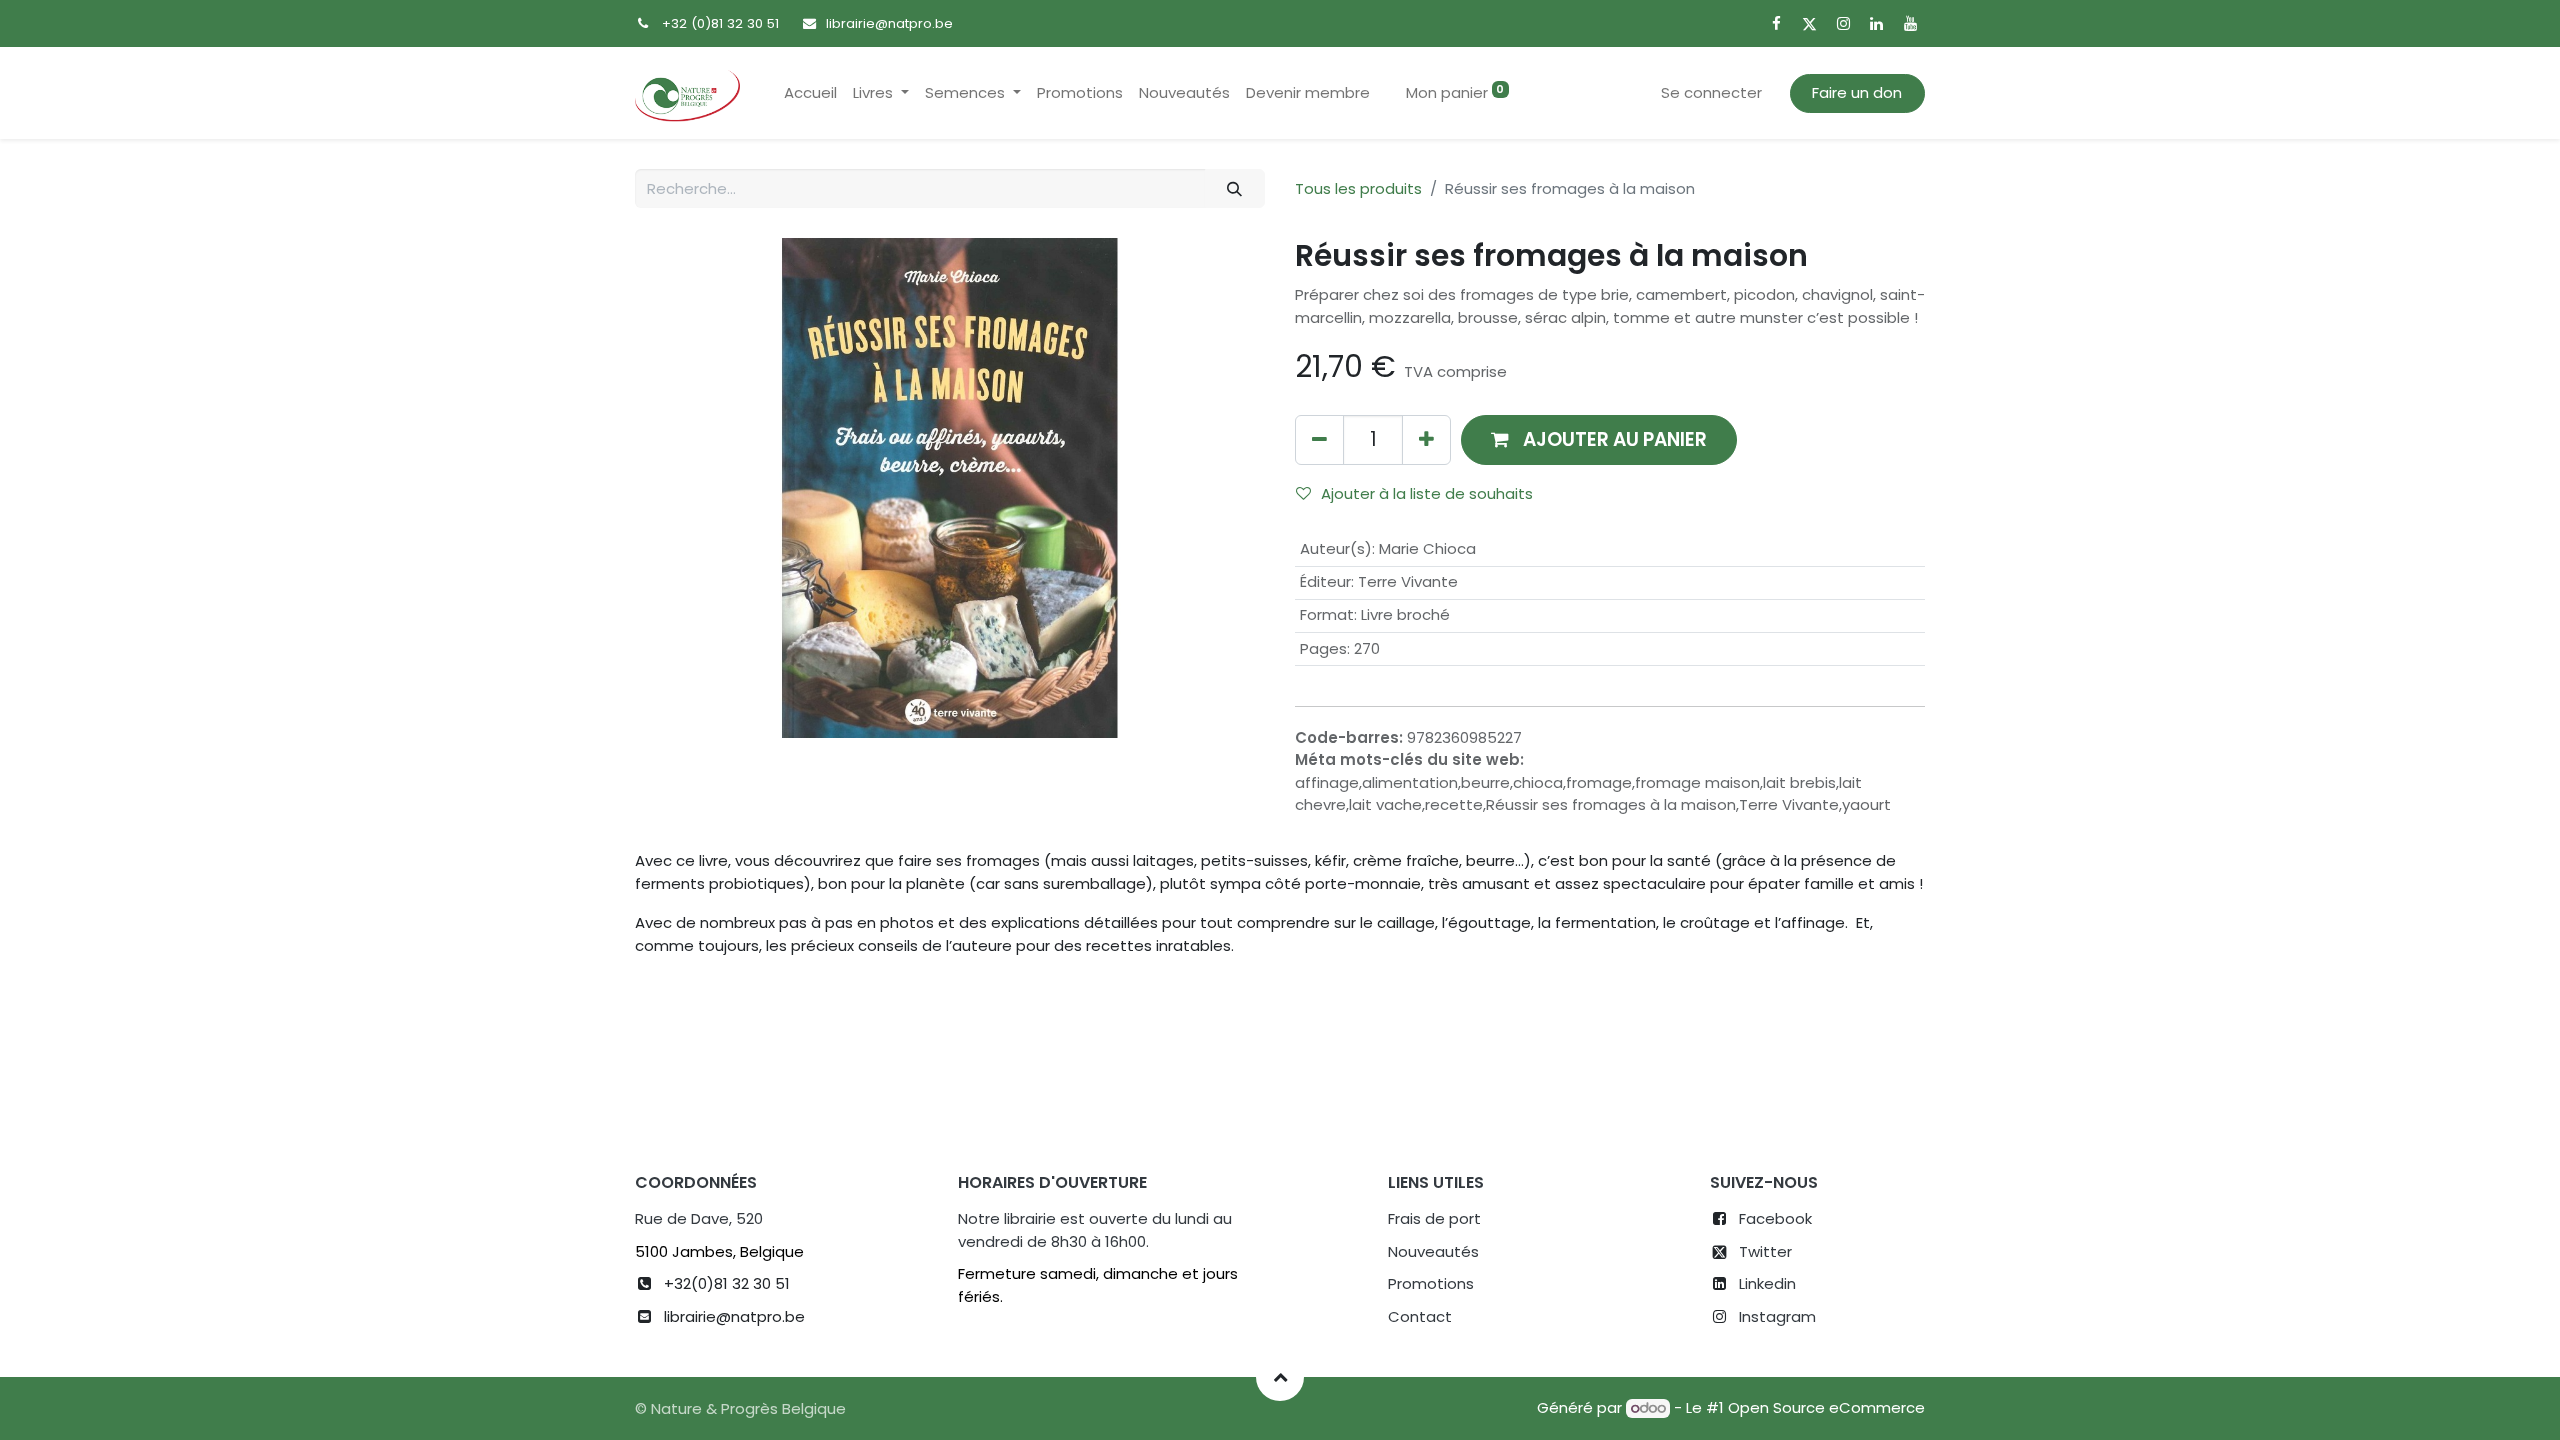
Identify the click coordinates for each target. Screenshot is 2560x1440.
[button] (1599, 439)
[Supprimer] (1319, 439)
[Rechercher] (1235, 188)
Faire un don (1857, 92)
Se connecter (1711, 92)
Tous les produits (1358, 188)
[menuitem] (810, 93)
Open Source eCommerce (1826, 1407)
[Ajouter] (1426, 439)
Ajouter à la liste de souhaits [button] (1427, 493)
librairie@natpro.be (889, 23)
